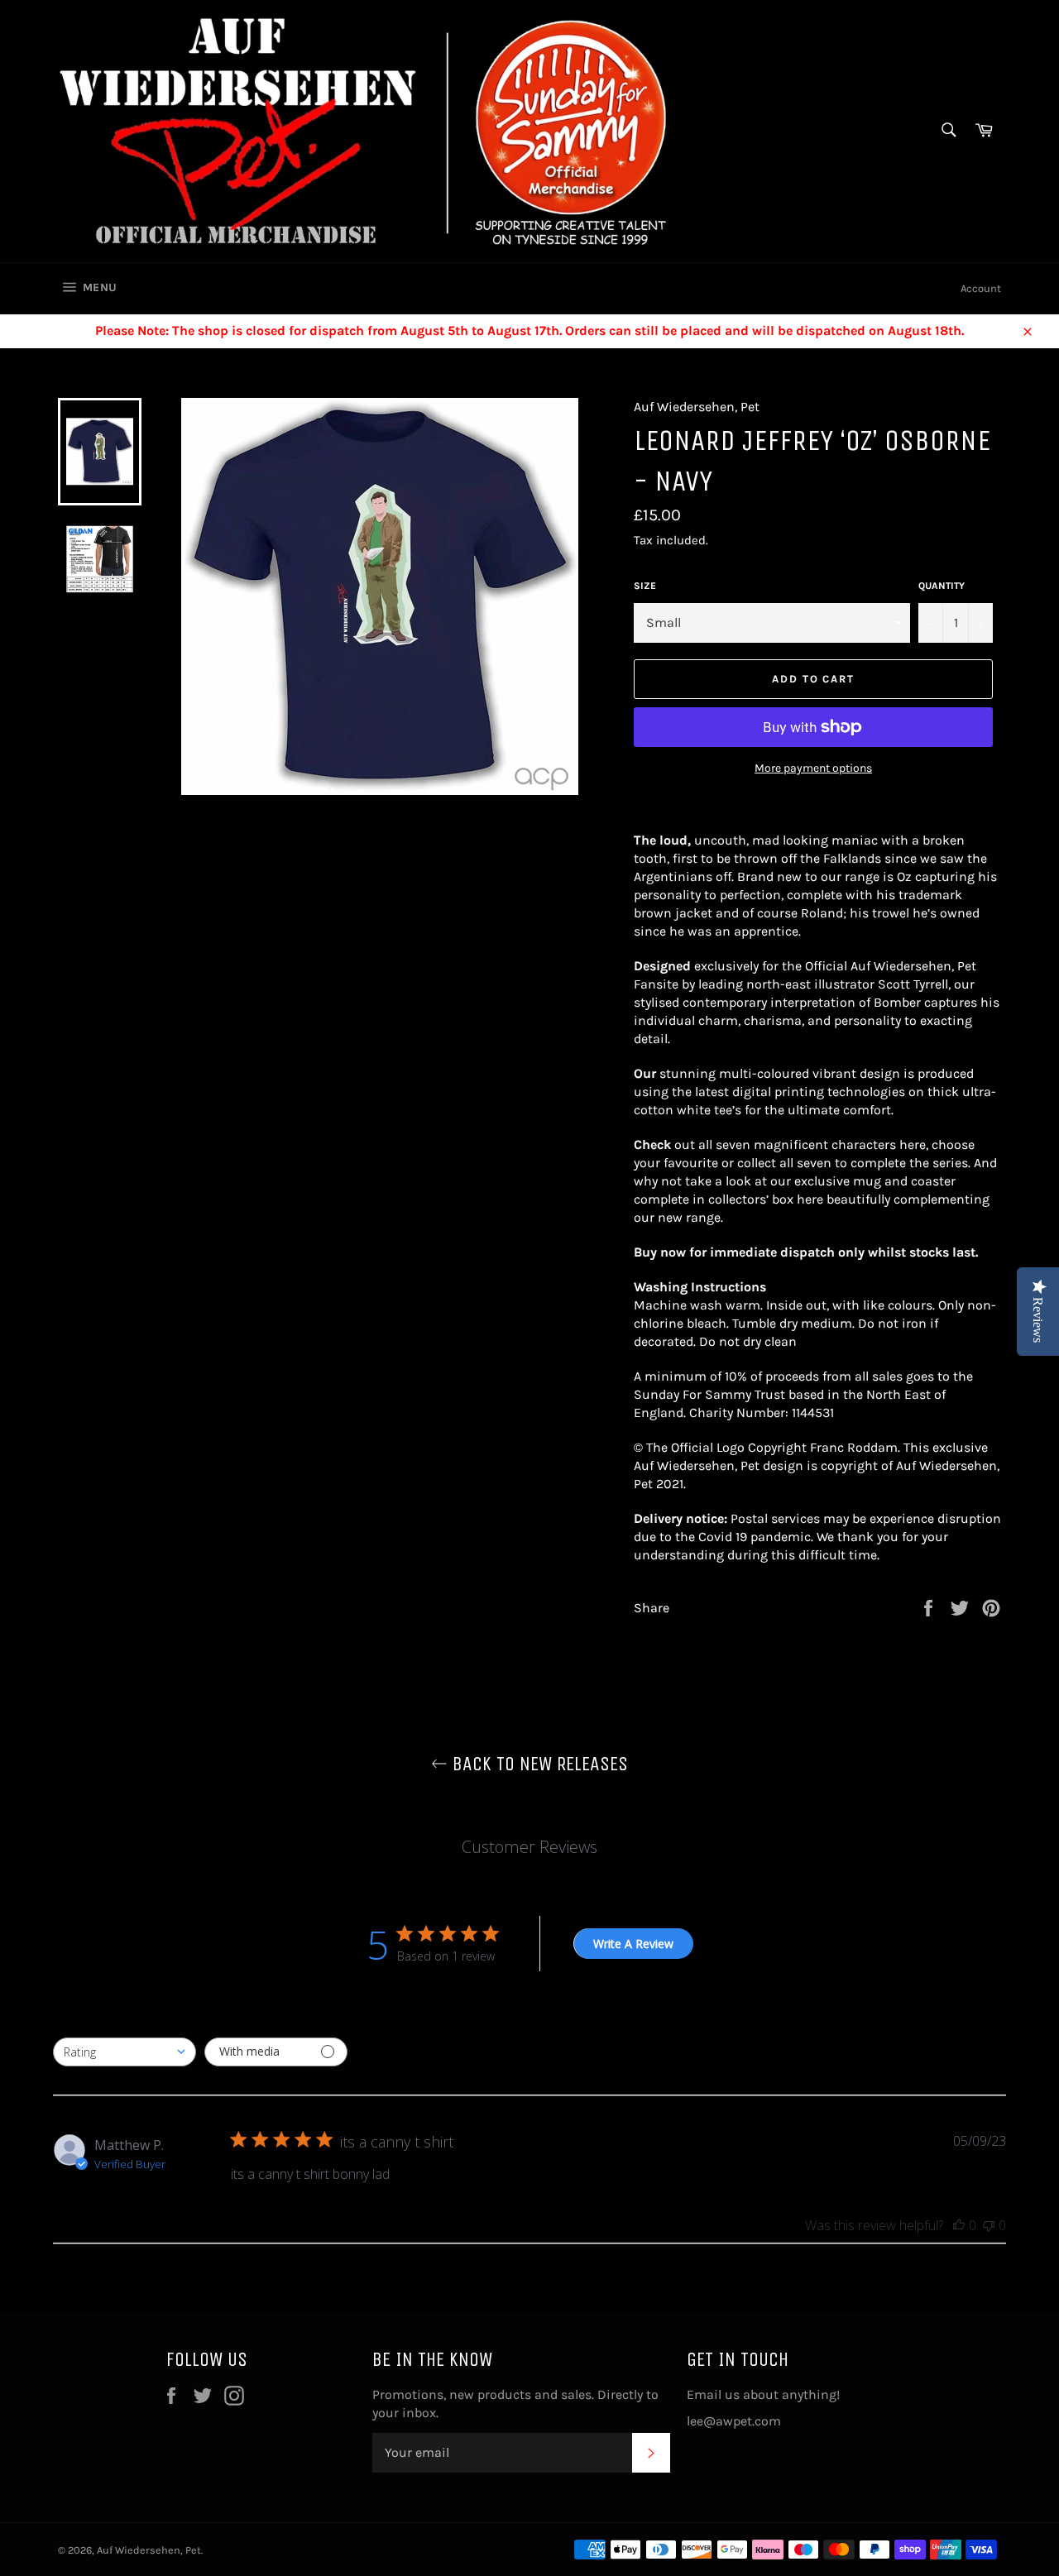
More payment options (813, 768)
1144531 (813, 1412)
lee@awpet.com (734, 2421)
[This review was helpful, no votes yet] (959, 2225)
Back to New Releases (538, 1764)
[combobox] (125, 2052)
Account (981, 288)
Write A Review (633, 1944)
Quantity (942, 586)
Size (645, 586)
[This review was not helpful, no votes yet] (989, 2225)
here (913, 1144)
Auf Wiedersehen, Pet (149, 2550)
